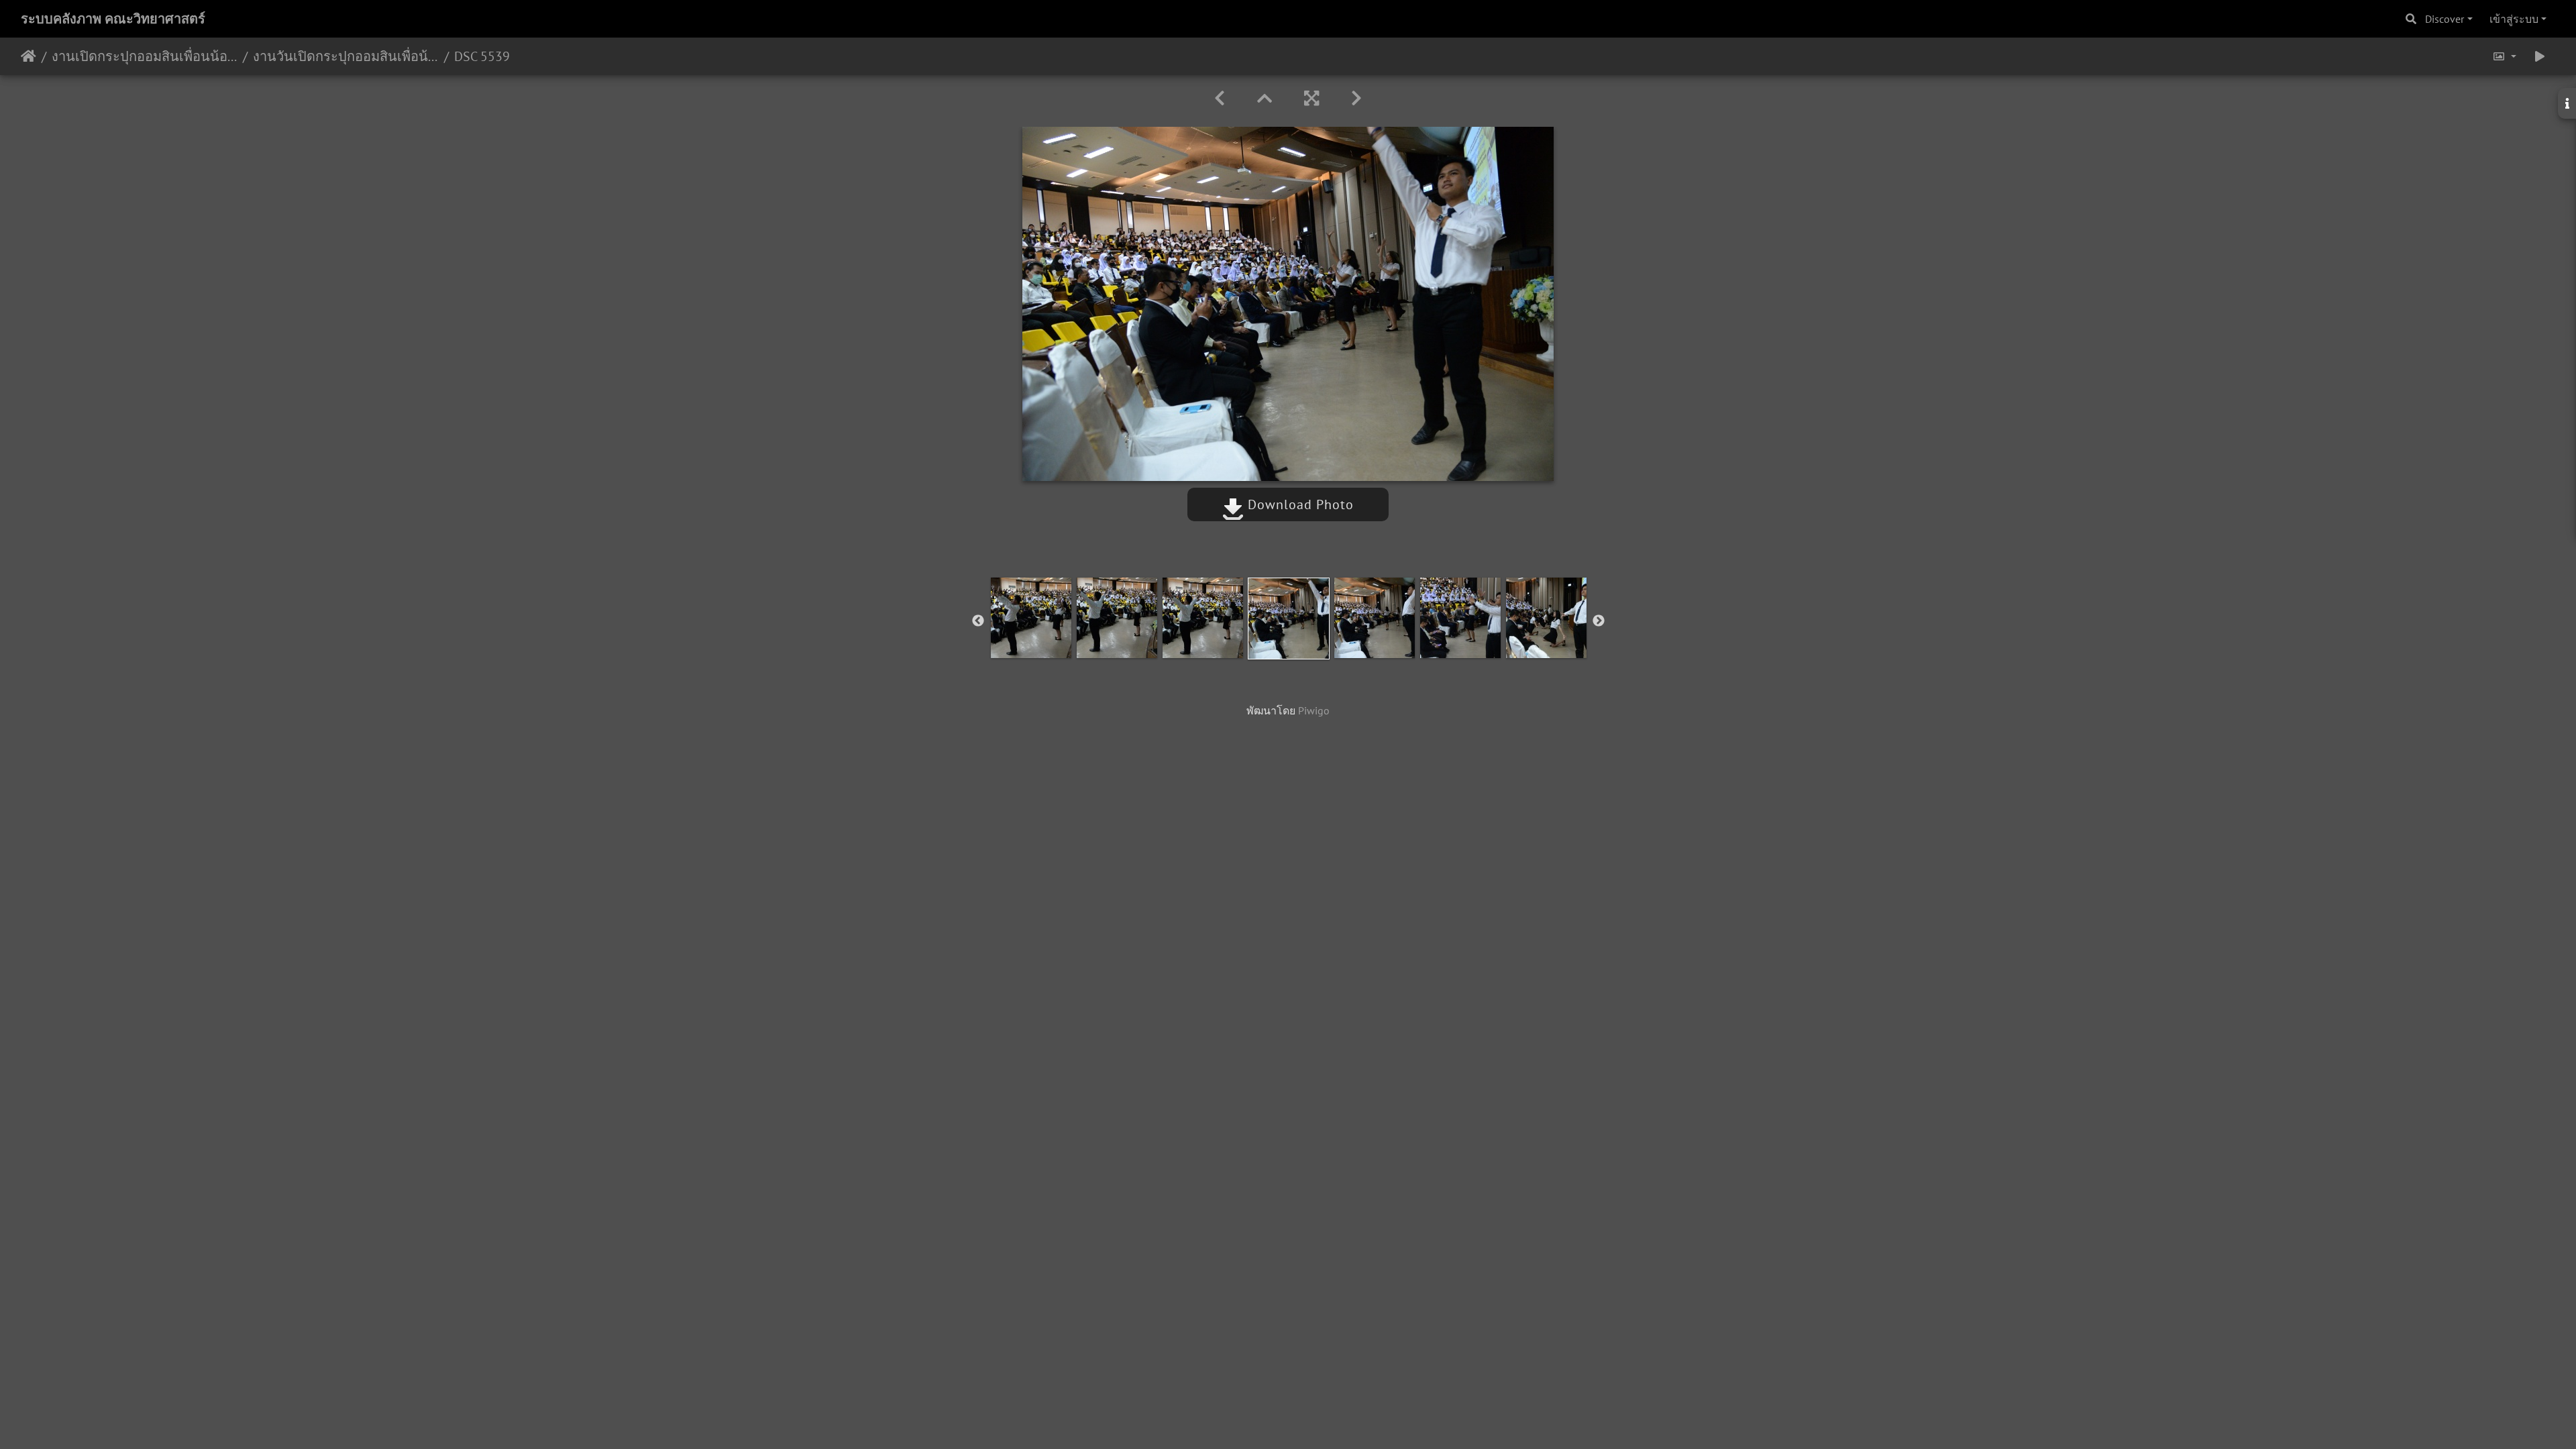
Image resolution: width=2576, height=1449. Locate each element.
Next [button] (1599, 621)
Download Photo (1299, 504)
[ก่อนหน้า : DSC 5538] (1220, 98)
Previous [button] (978, 621)
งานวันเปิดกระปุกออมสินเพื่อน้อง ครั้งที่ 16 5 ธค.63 (346, 56)
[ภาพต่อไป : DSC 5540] (1356, 98)
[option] (1031, 618)
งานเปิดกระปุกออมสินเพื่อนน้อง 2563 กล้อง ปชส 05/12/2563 (145, 56)
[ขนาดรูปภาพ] (2504, 56)
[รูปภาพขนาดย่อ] (1265, 98)
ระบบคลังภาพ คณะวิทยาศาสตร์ (113, 19)
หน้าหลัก (29, 56)
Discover (2445, 19)
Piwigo (1314, 710)
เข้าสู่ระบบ (2514, 19)
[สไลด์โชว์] (2540, 56)
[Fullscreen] (1311, 98)
